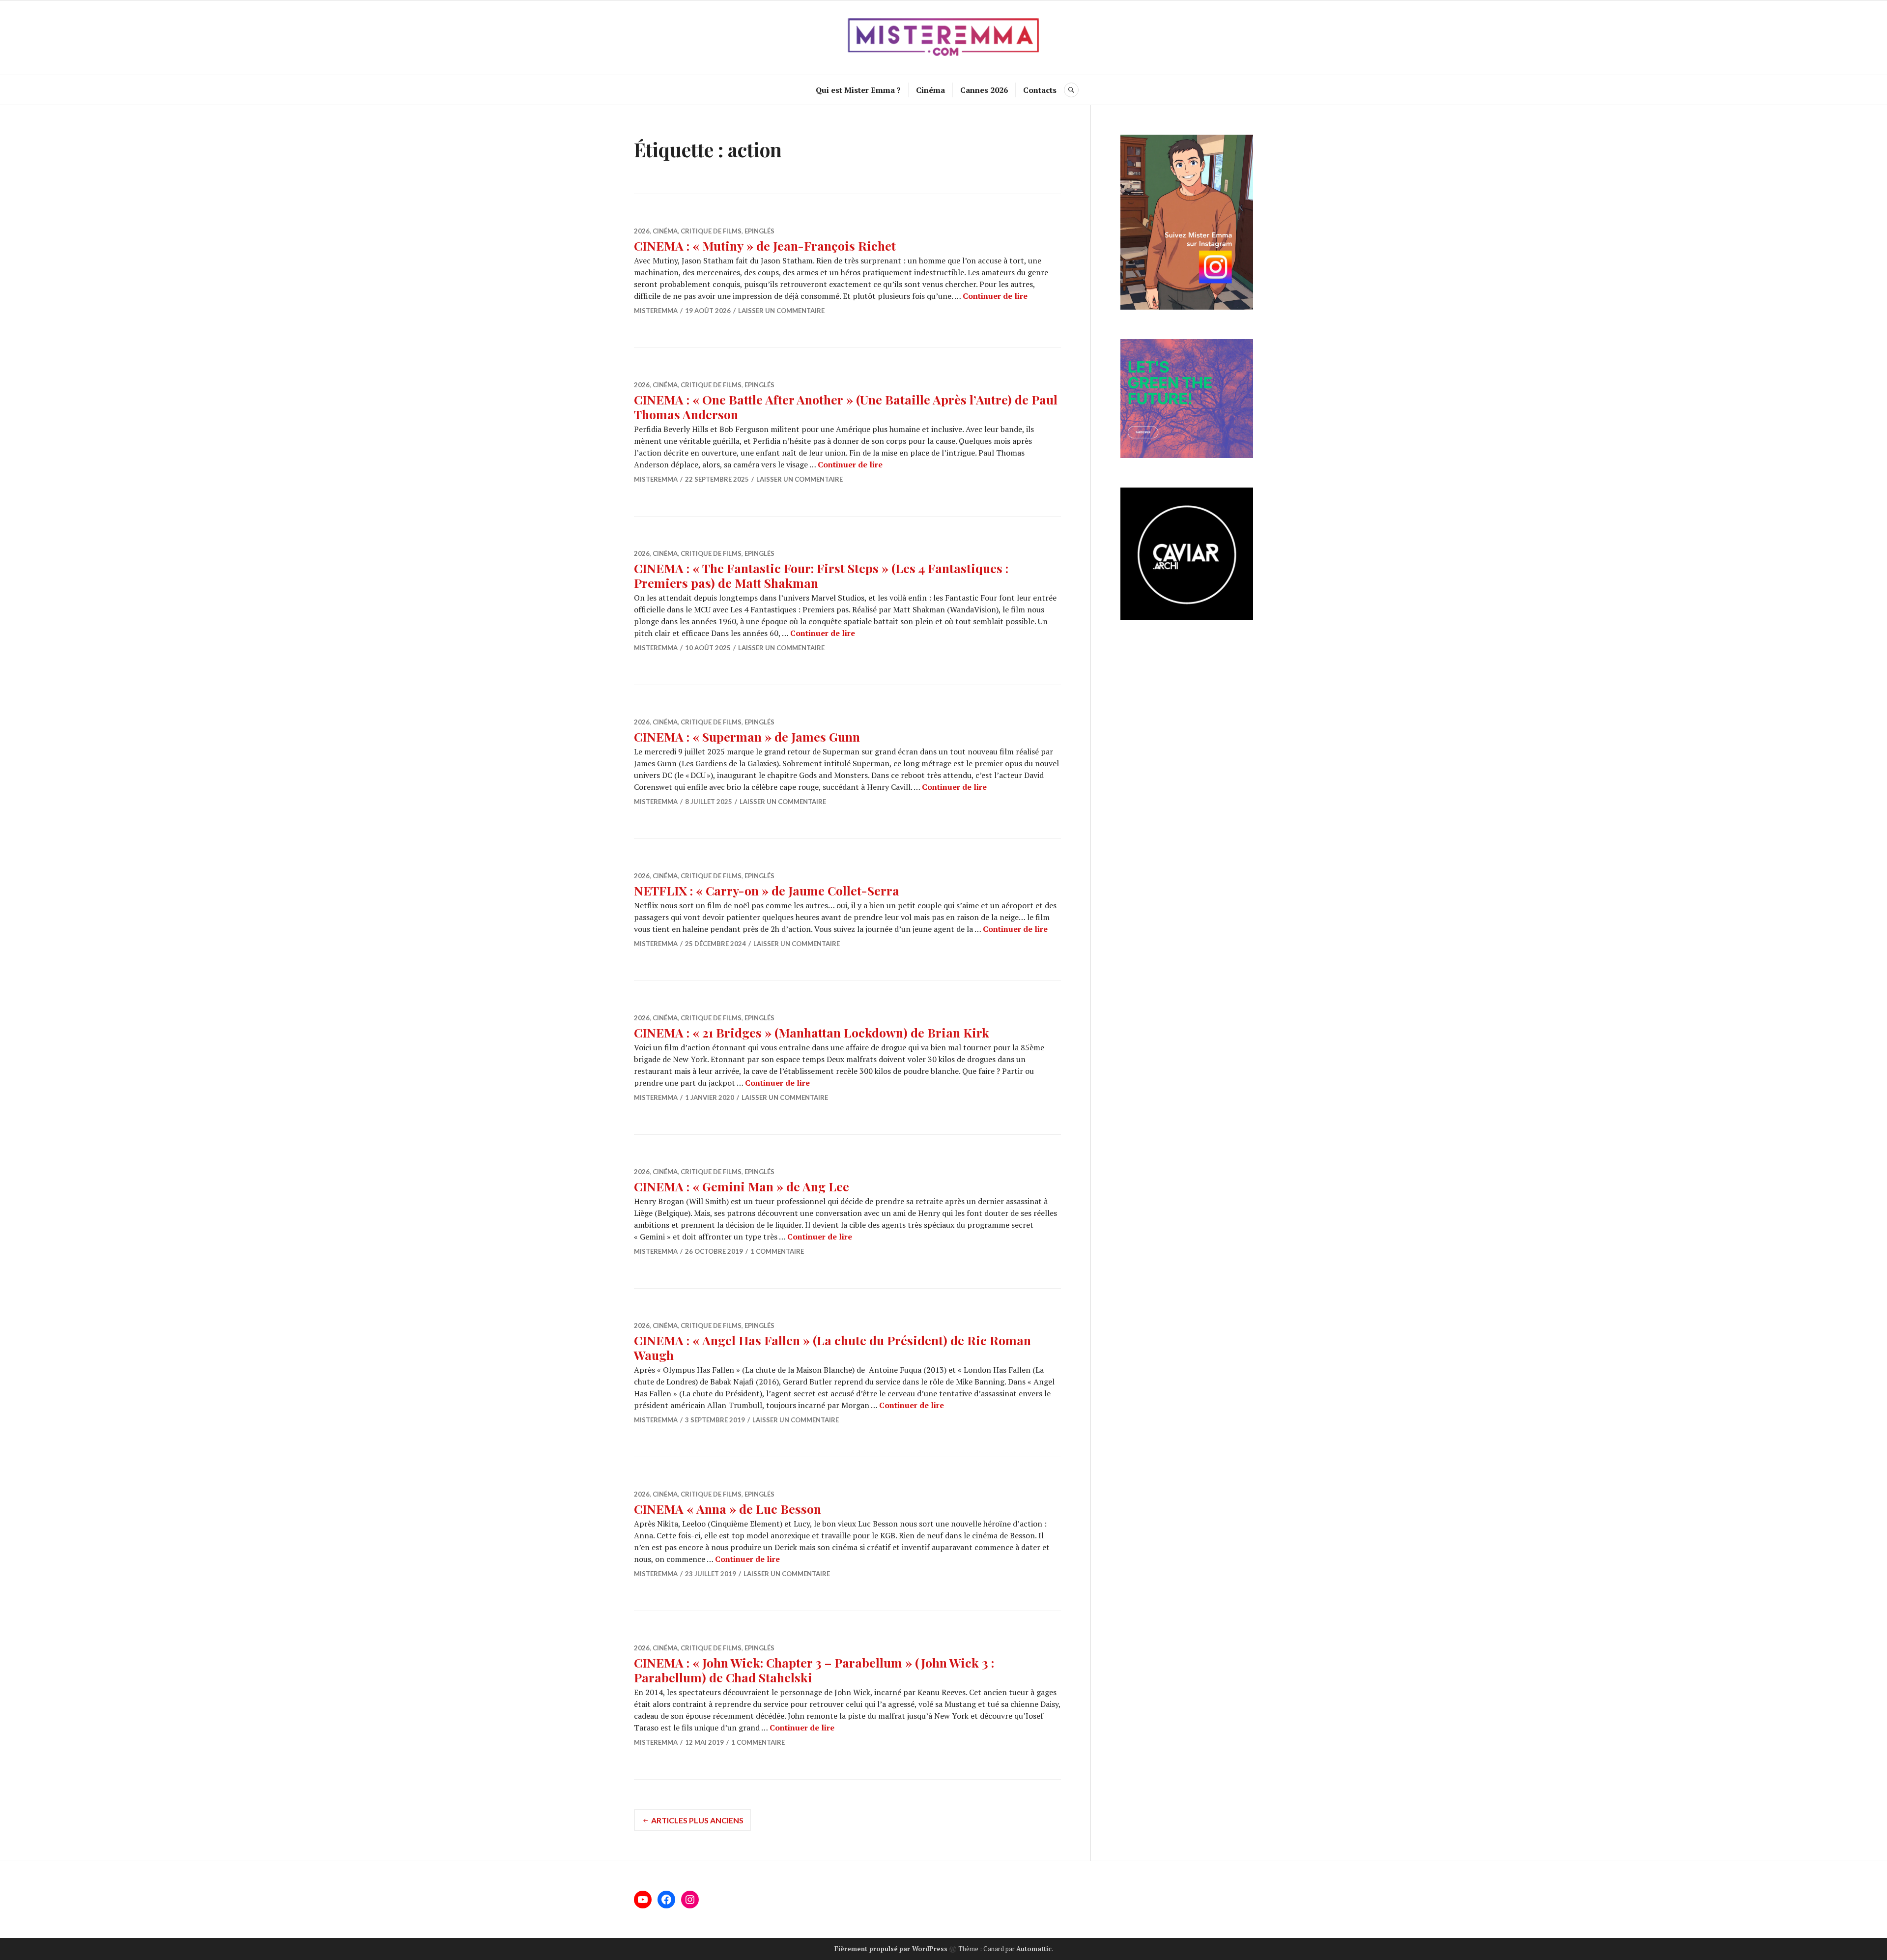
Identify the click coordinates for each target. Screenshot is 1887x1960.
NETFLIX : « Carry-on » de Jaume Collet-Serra (767, 890)
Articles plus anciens (697, 1820)
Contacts (1040, 90)
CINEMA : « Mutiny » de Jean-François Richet (765, 245)
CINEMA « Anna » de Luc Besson (728, 1509)
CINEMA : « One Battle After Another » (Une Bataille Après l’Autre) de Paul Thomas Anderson (846, 407)
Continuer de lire (995, 296)
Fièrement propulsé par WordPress (891, 1949)
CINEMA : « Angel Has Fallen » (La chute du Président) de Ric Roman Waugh (832, 1347)
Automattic (1034, 1949)
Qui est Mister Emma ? (858, 90)
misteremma (656, 311)
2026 (642, 231)
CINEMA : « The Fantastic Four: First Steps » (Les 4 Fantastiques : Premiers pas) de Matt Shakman (821, 575)
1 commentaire (777, 1251)
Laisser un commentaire (781, 311)
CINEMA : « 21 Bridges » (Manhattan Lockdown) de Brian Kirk (812, 1032)
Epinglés (759, 231)
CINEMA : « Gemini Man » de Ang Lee (742, 1186)
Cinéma (930, 90)
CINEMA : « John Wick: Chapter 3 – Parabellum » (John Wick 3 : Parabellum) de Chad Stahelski (814, 1670)
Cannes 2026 (984, 90)
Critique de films (711, 231)
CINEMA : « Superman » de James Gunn (747, 736)
